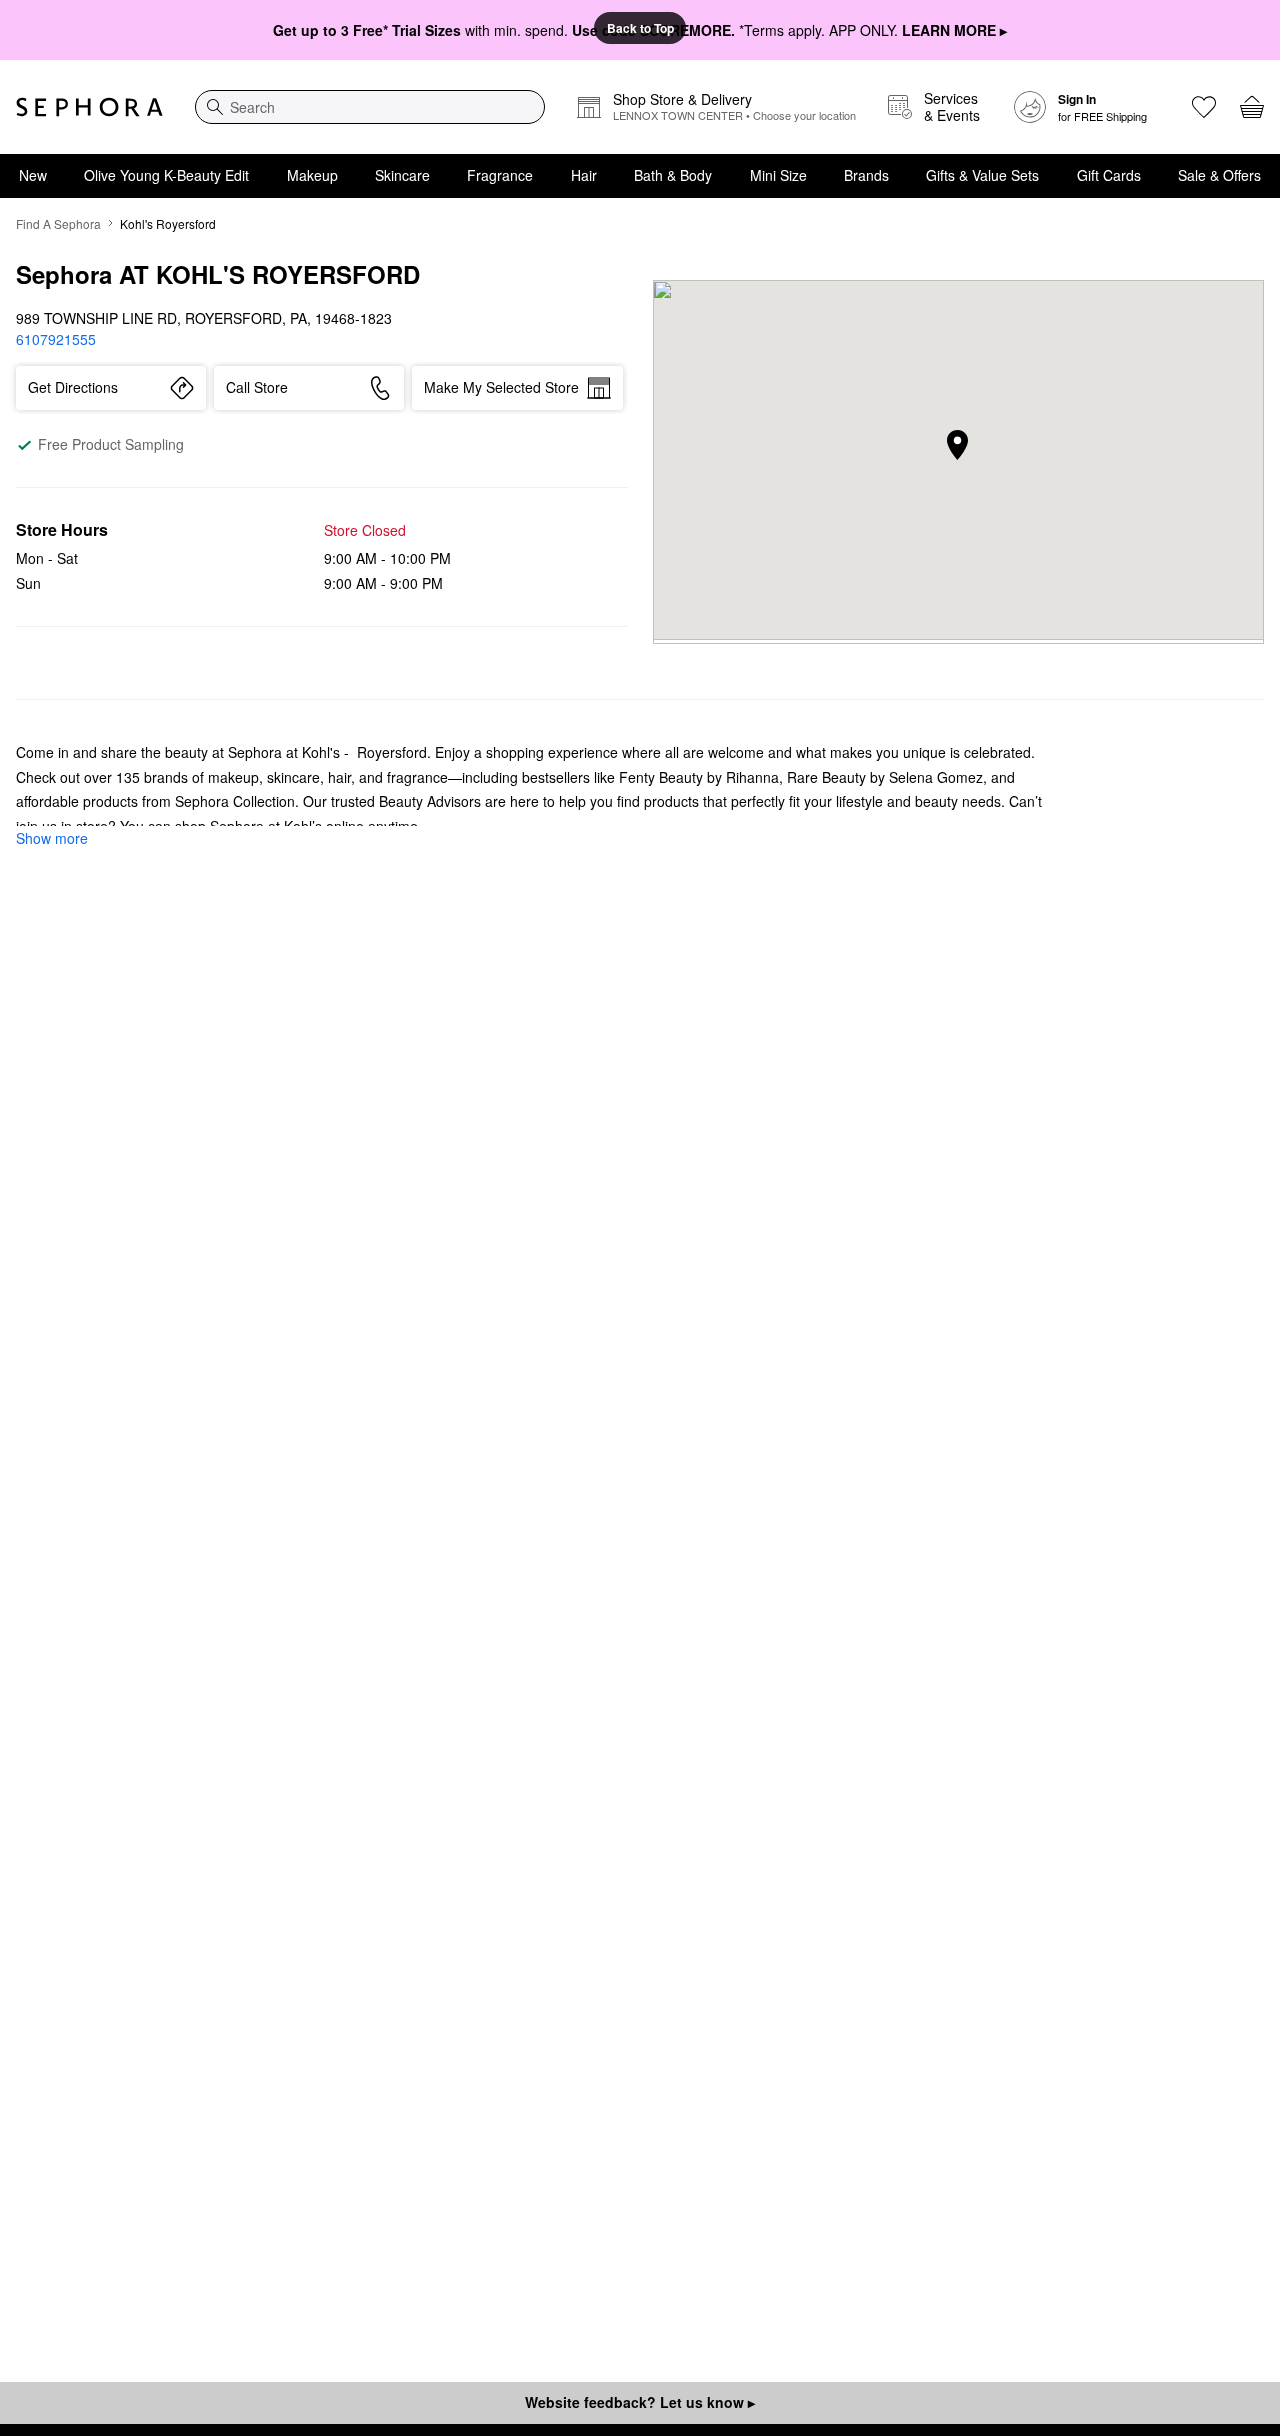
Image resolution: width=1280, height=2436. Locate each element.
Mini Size (778, 175)
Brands (866, 175)
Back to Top (640, 28)
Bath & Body (673, 175)
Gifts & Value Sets (982, 175)
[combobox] (370, 107)
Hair (584, 175)
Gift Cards (1109, 175)
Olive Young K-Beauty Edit (166, 175)
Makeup (312, 175)
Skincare (402, 175)
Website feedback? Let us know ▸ (640, 2402)
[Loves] (1204, 107)
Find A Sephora (58, 223)
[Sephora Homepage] (89, 107)
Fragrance (500, 175)
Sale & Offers (1219, 175)
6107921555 (56, 339)
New (33, 175)
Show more (52, 838)
